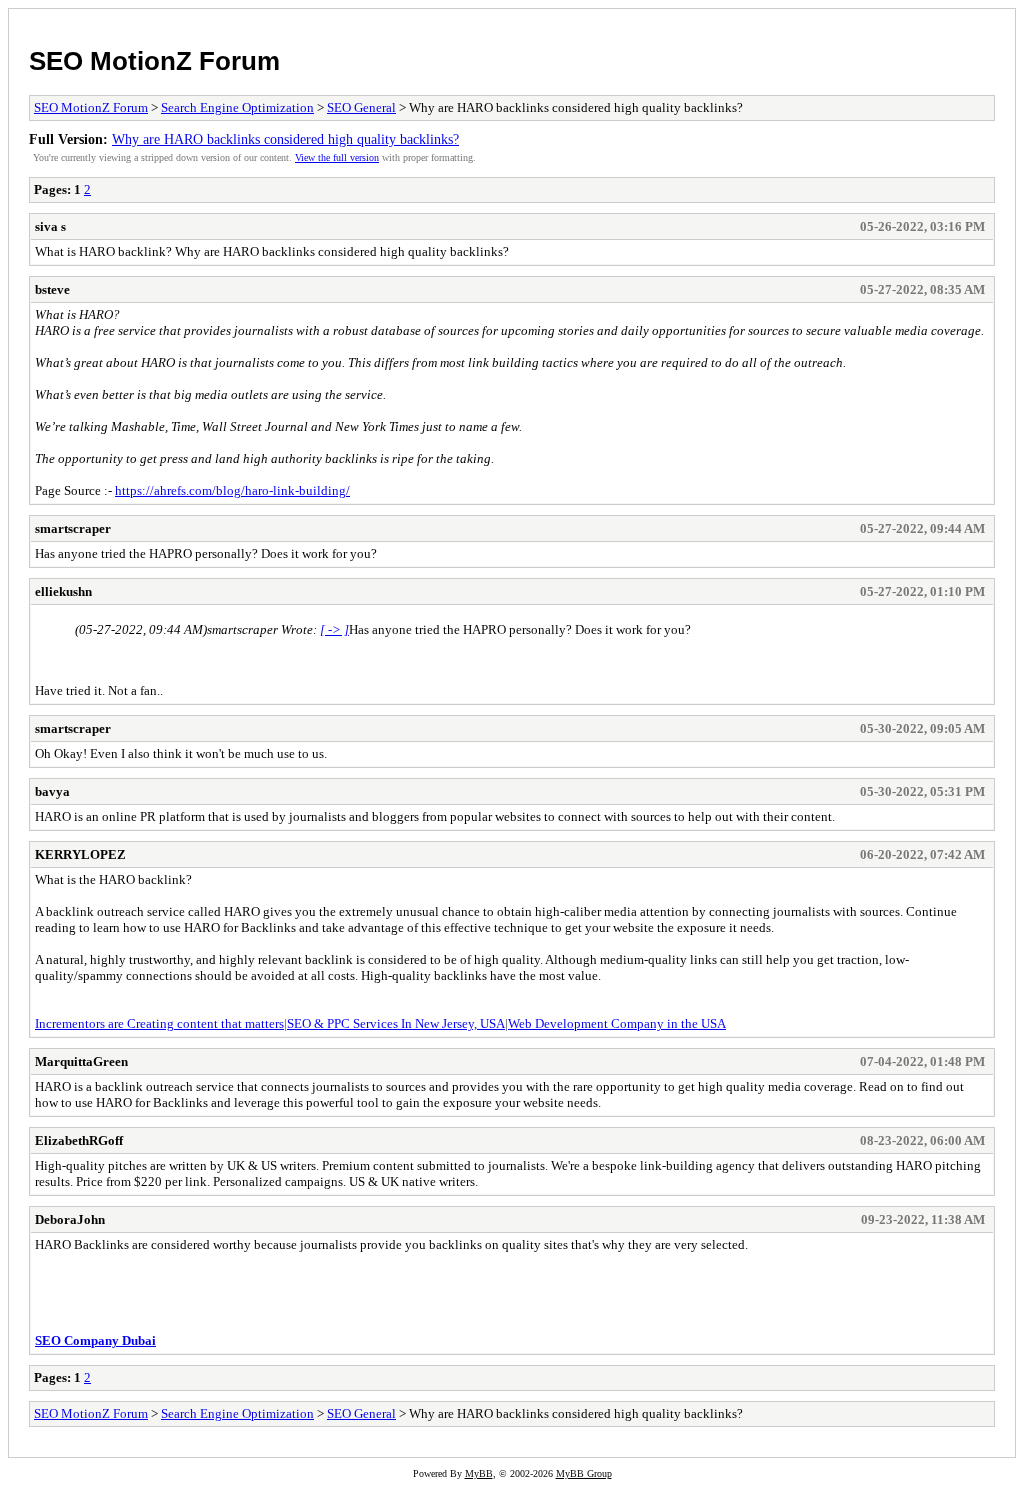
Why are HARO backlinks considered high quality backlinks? (285, 139)
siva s (50, 226)
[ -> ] (334, 629)
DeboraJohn (70, 1219)
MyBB (479, 1473)
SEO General (361, 107)
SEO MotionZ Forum (154, 61)
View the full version (337, 157)
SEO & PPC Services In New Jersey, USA (396, 1023)
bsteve (52, 289)
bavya (52, 791)
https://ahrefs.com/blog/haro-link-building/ (232, 490)
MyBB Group (584, 1473)
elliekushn (63, 591)
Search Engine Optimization (237, 107)
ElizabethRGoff (79, 1140)
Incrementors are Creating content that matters (159, 1023)
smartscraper (73, 528)
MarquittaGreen (81, 1061)
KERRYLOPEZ (80, 854)
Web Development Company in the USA (617, 1023)
